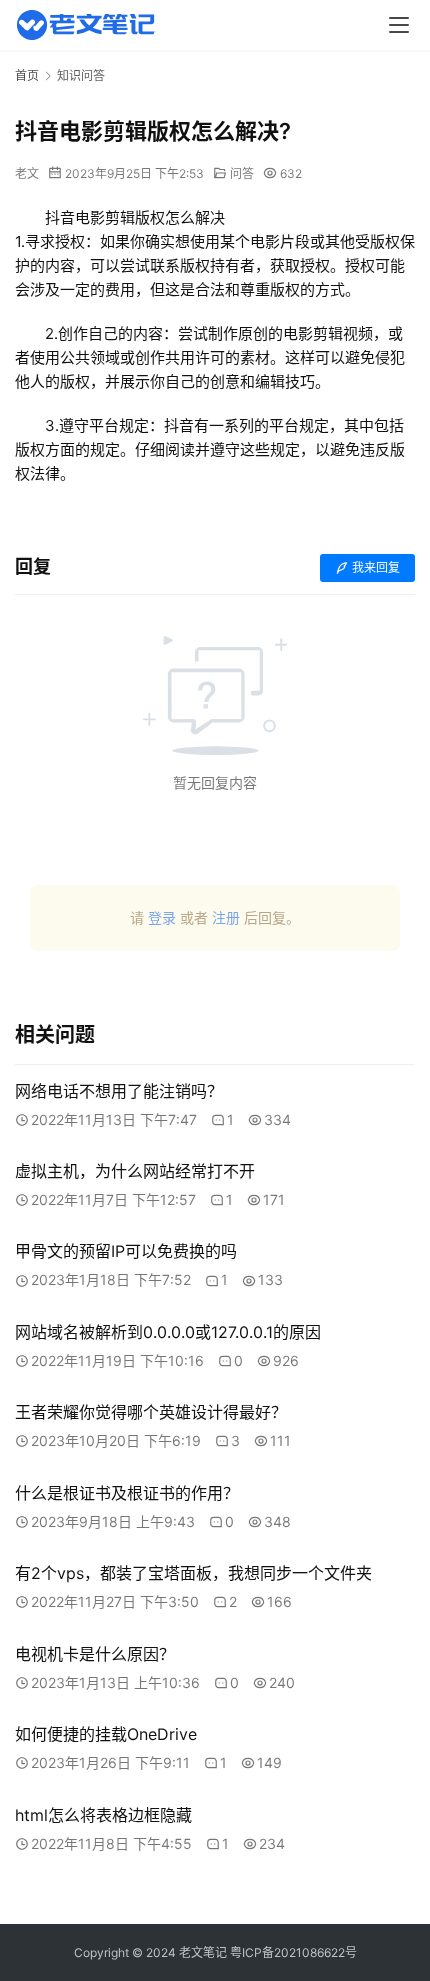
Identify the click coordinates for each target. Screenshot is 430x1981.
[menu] (399, 25)
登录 (162, 917)
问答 (242, 173)
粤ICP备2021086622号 (293, 1952)
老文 (27, 173)
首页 (27, 75)
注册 (226, 917)
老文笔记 (203, 1952)
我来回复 (376, 567)
